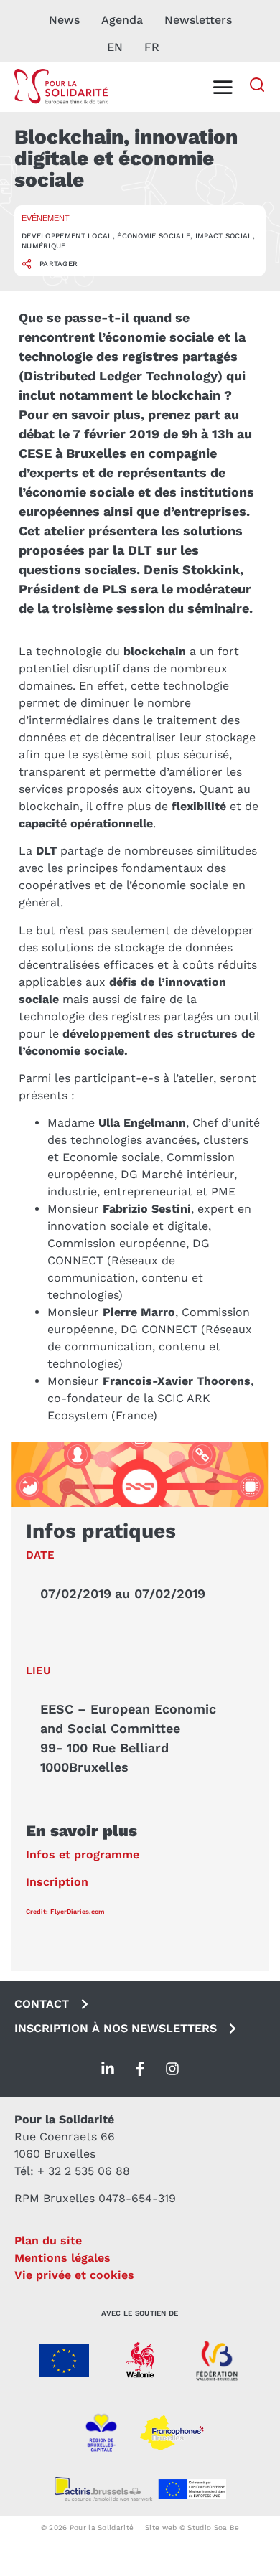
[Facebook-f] (140, 2069)
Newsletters (198, 20)
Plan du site (48, 2241)
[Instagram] (172, 2069)
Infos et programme (83, 1855)
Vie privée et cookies (74, 2275)
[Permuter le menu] (223, 87)
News (64, 20)
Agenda (122, 20)
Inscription (57, 1882)
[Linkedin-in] (108, 2069)
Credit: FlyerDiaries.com (65, 1912)
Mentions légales (62, 2258)
